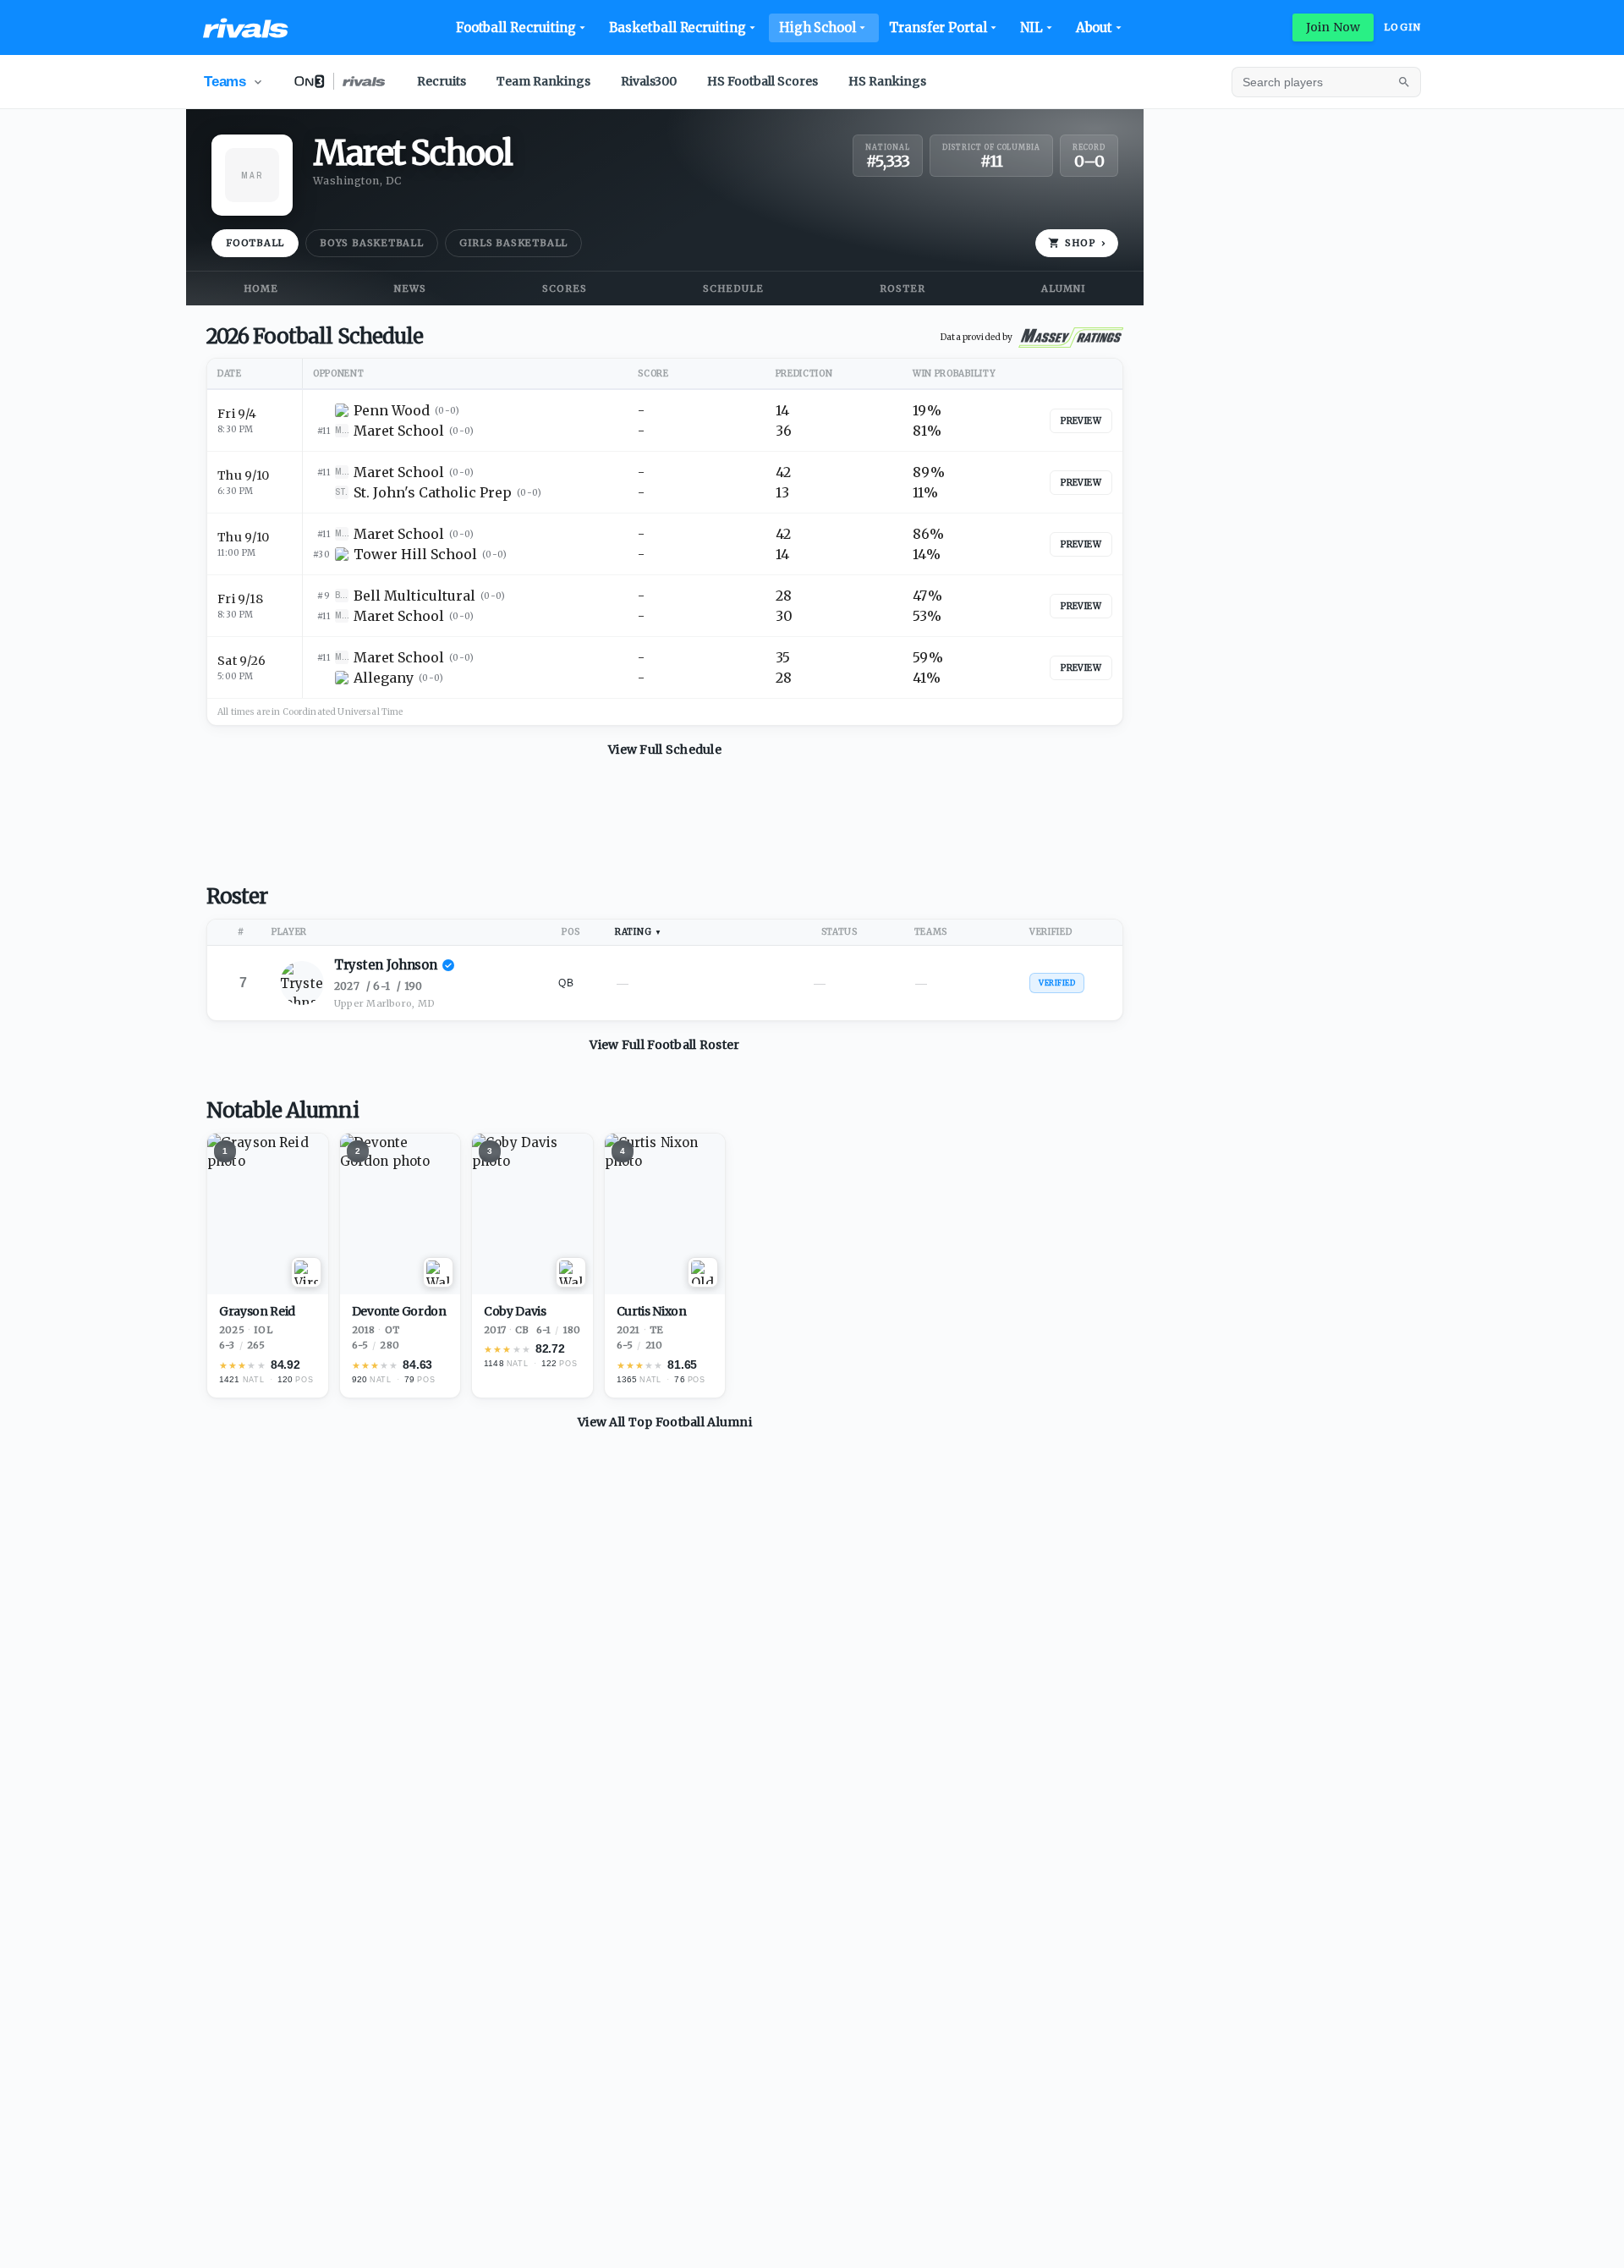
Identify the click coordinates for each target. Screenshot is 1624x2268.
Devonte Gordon (399, 1312)
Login (1402, 27)
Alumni (1064, 288)
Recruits (442, 81)
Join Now (1333, 27)
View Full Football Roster (664, 1045)
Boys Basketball (372, 243)
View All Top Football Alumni (665, 1422)
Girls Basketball (513, 243)
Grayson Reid (257, 1312)
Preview (1081, 421)
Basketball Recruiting (677, 27)
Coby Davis (515, 1312)
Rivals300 (649, 81)
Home (261, 288)
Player (289, 932)
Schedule (733, 288)
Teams (931, 932)
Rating (633, 932)
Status (839, 932)
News (410, 288)
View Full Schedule (665, 750)
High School (817, 27)
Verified (1051, 932)
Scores (565, 288)
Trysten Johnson (386, 965)
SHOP (1085, 243)
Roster (903, 288)
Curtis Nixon (652, 1312)
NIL (1031, 27)
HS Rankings (887, 81)
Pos (571, 932)
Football (255, 243)
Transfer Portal (938, 27)
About (1095, 27)
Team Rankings (543, 81)
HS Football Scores (763, 81)
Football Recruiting (516, 27)
